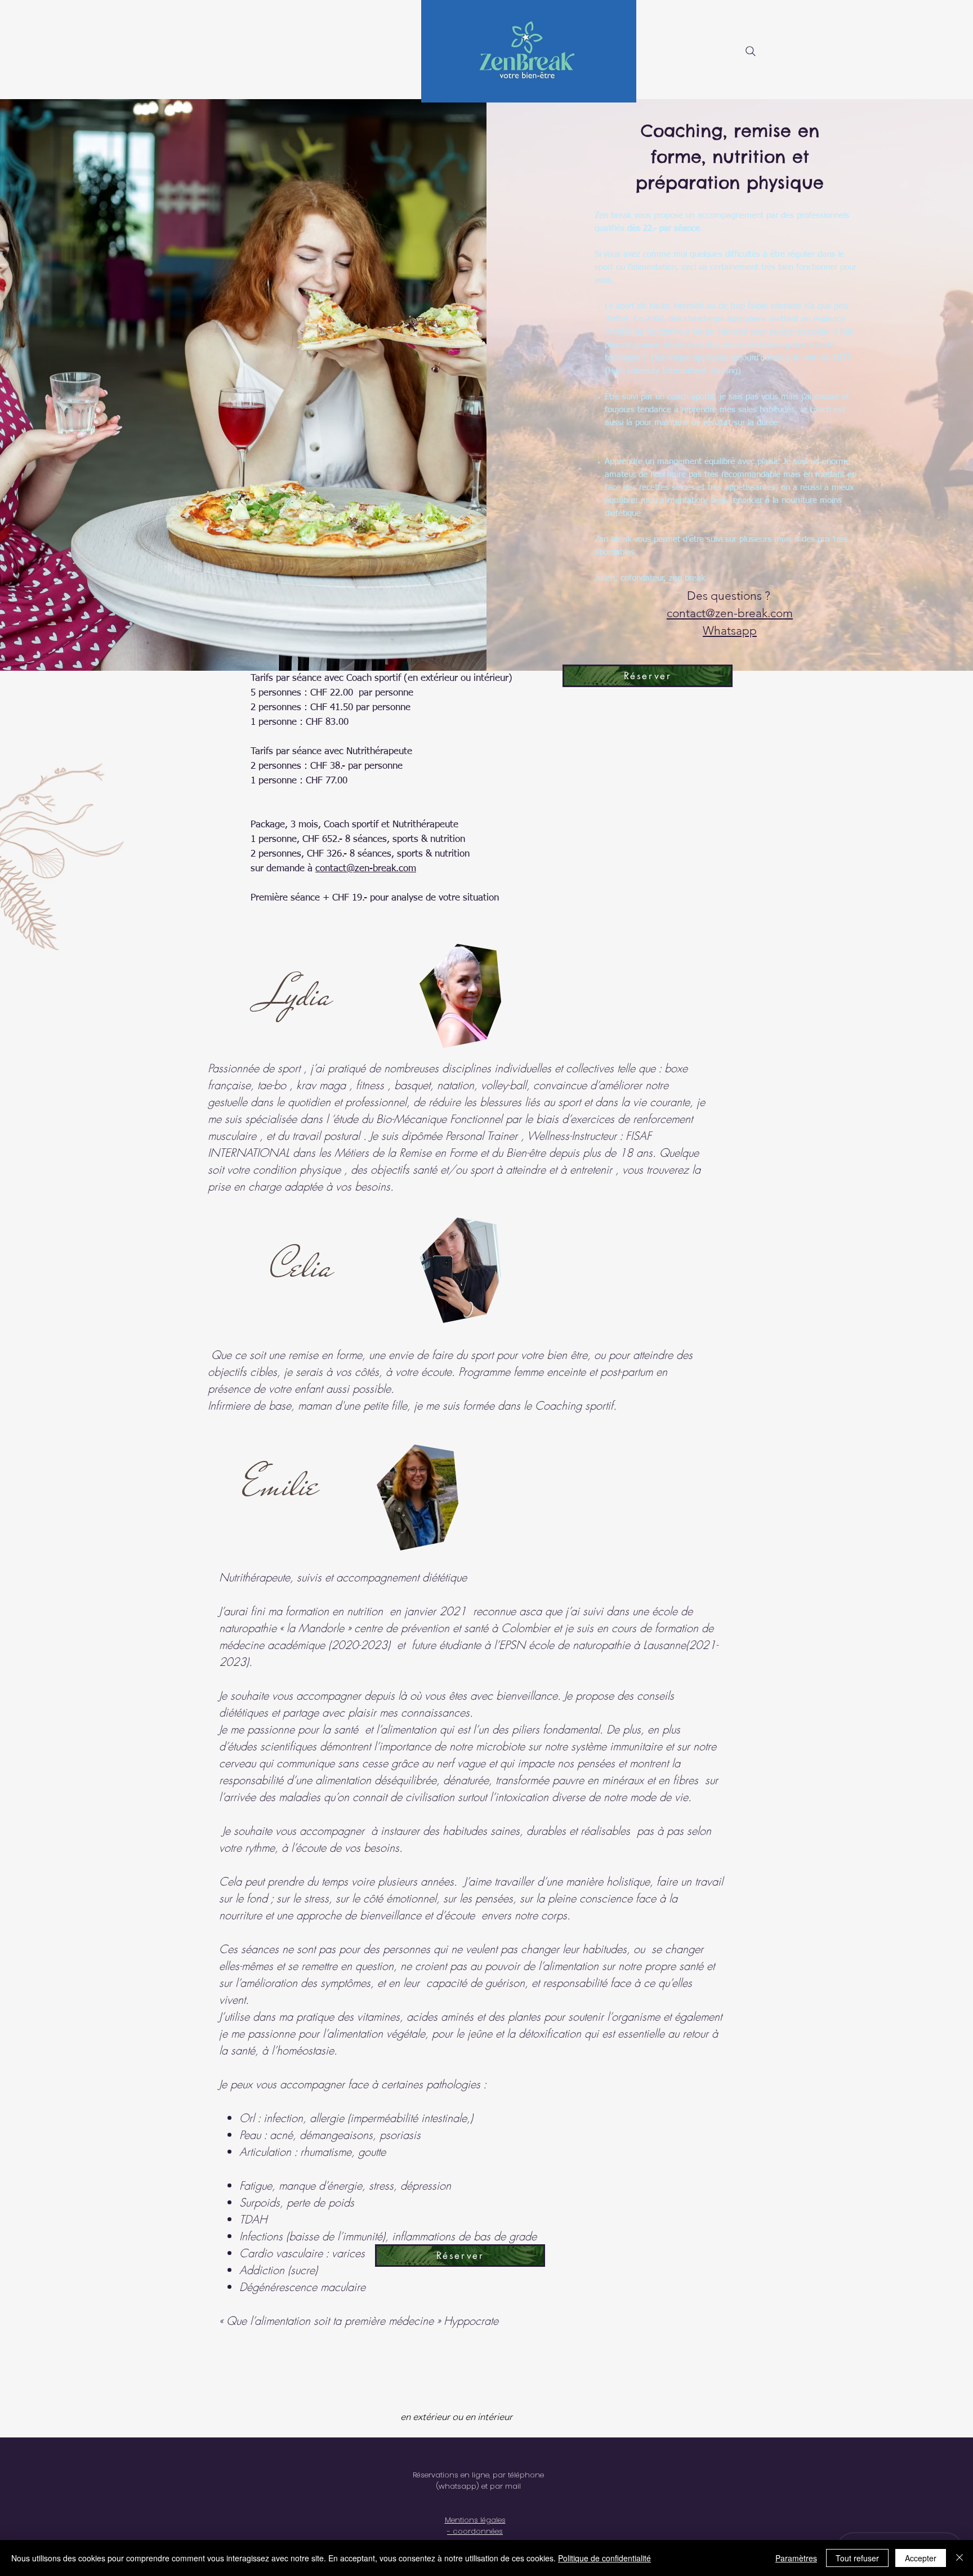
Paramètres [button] (796, 2558)
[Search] (751, 51)
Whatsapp (730, 630)
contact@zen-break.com (366, 869)
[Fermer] (959, 2558)
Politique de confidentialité (604, 2558)
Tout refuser (857, 2558)
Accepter (921, 2558)
